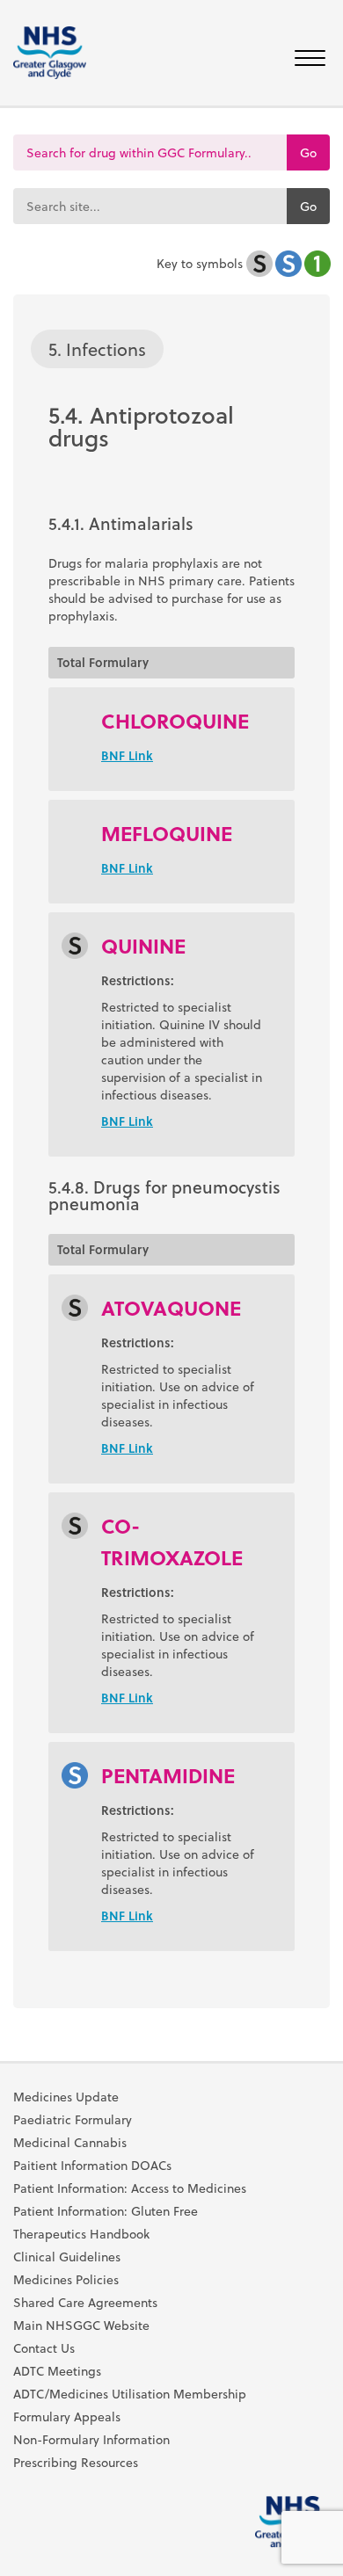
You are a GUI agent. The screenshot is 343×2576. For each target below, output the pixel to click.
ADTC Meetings (57, 2371)
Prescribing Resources (76, 2463)
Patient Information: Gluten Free (106, 2211)
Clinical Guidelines (67, 2257)
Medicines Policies (66, 2280)
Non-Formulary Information (91, 2440)
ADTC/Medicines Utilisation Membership (130, 2394)
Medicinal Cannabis (70, 2143)
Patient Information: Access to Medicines (130, 2188)
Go (308, 152)
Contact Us (44, 2348)
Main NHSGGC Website (81, 2326)
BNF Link (127, 755)
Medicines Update (66, 2097)
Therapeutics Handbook (81, 2234)
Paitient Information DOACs (92, 2166)
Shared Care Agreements (85, 2303)
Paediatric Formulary (73, 2120)
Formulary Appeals (67, 2417)
